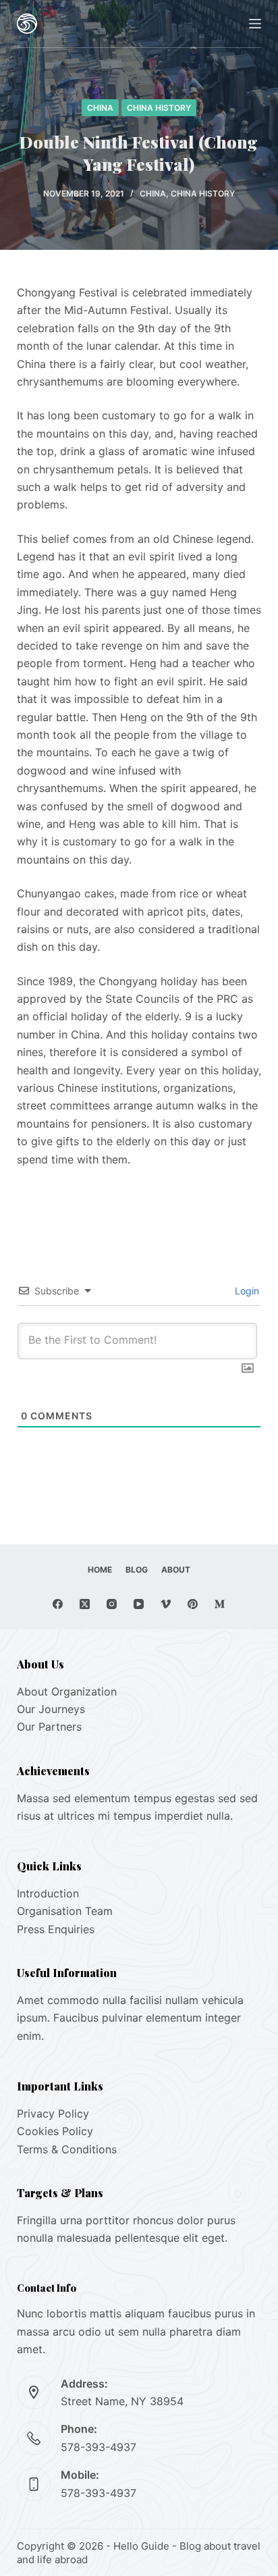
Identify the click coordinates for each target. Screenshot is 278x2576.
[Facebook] (58, 1604)
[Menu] (255, 24)
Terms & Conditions (67, 2149)
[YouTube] (139, 1604)
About (176, 1570)
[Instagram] (112, 1604)
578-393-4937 (99, 2447)
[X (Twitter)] (85, 1604)
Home (100, 1570)
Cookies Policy (55, 2131)
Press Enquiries (56, 1929)
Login (246, 1291)
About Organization (67, 1691)
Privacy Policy (53, 2113)
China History (159, 108)
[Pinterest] (193, 1604)
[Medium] (220, 1604)
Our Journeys (51, 1709)
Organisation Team (65, 1911)
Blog (137, 1570)
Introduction (48, 1893)
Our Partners (49, 1727)
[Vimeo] (166, 1604)
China (100, 108)
